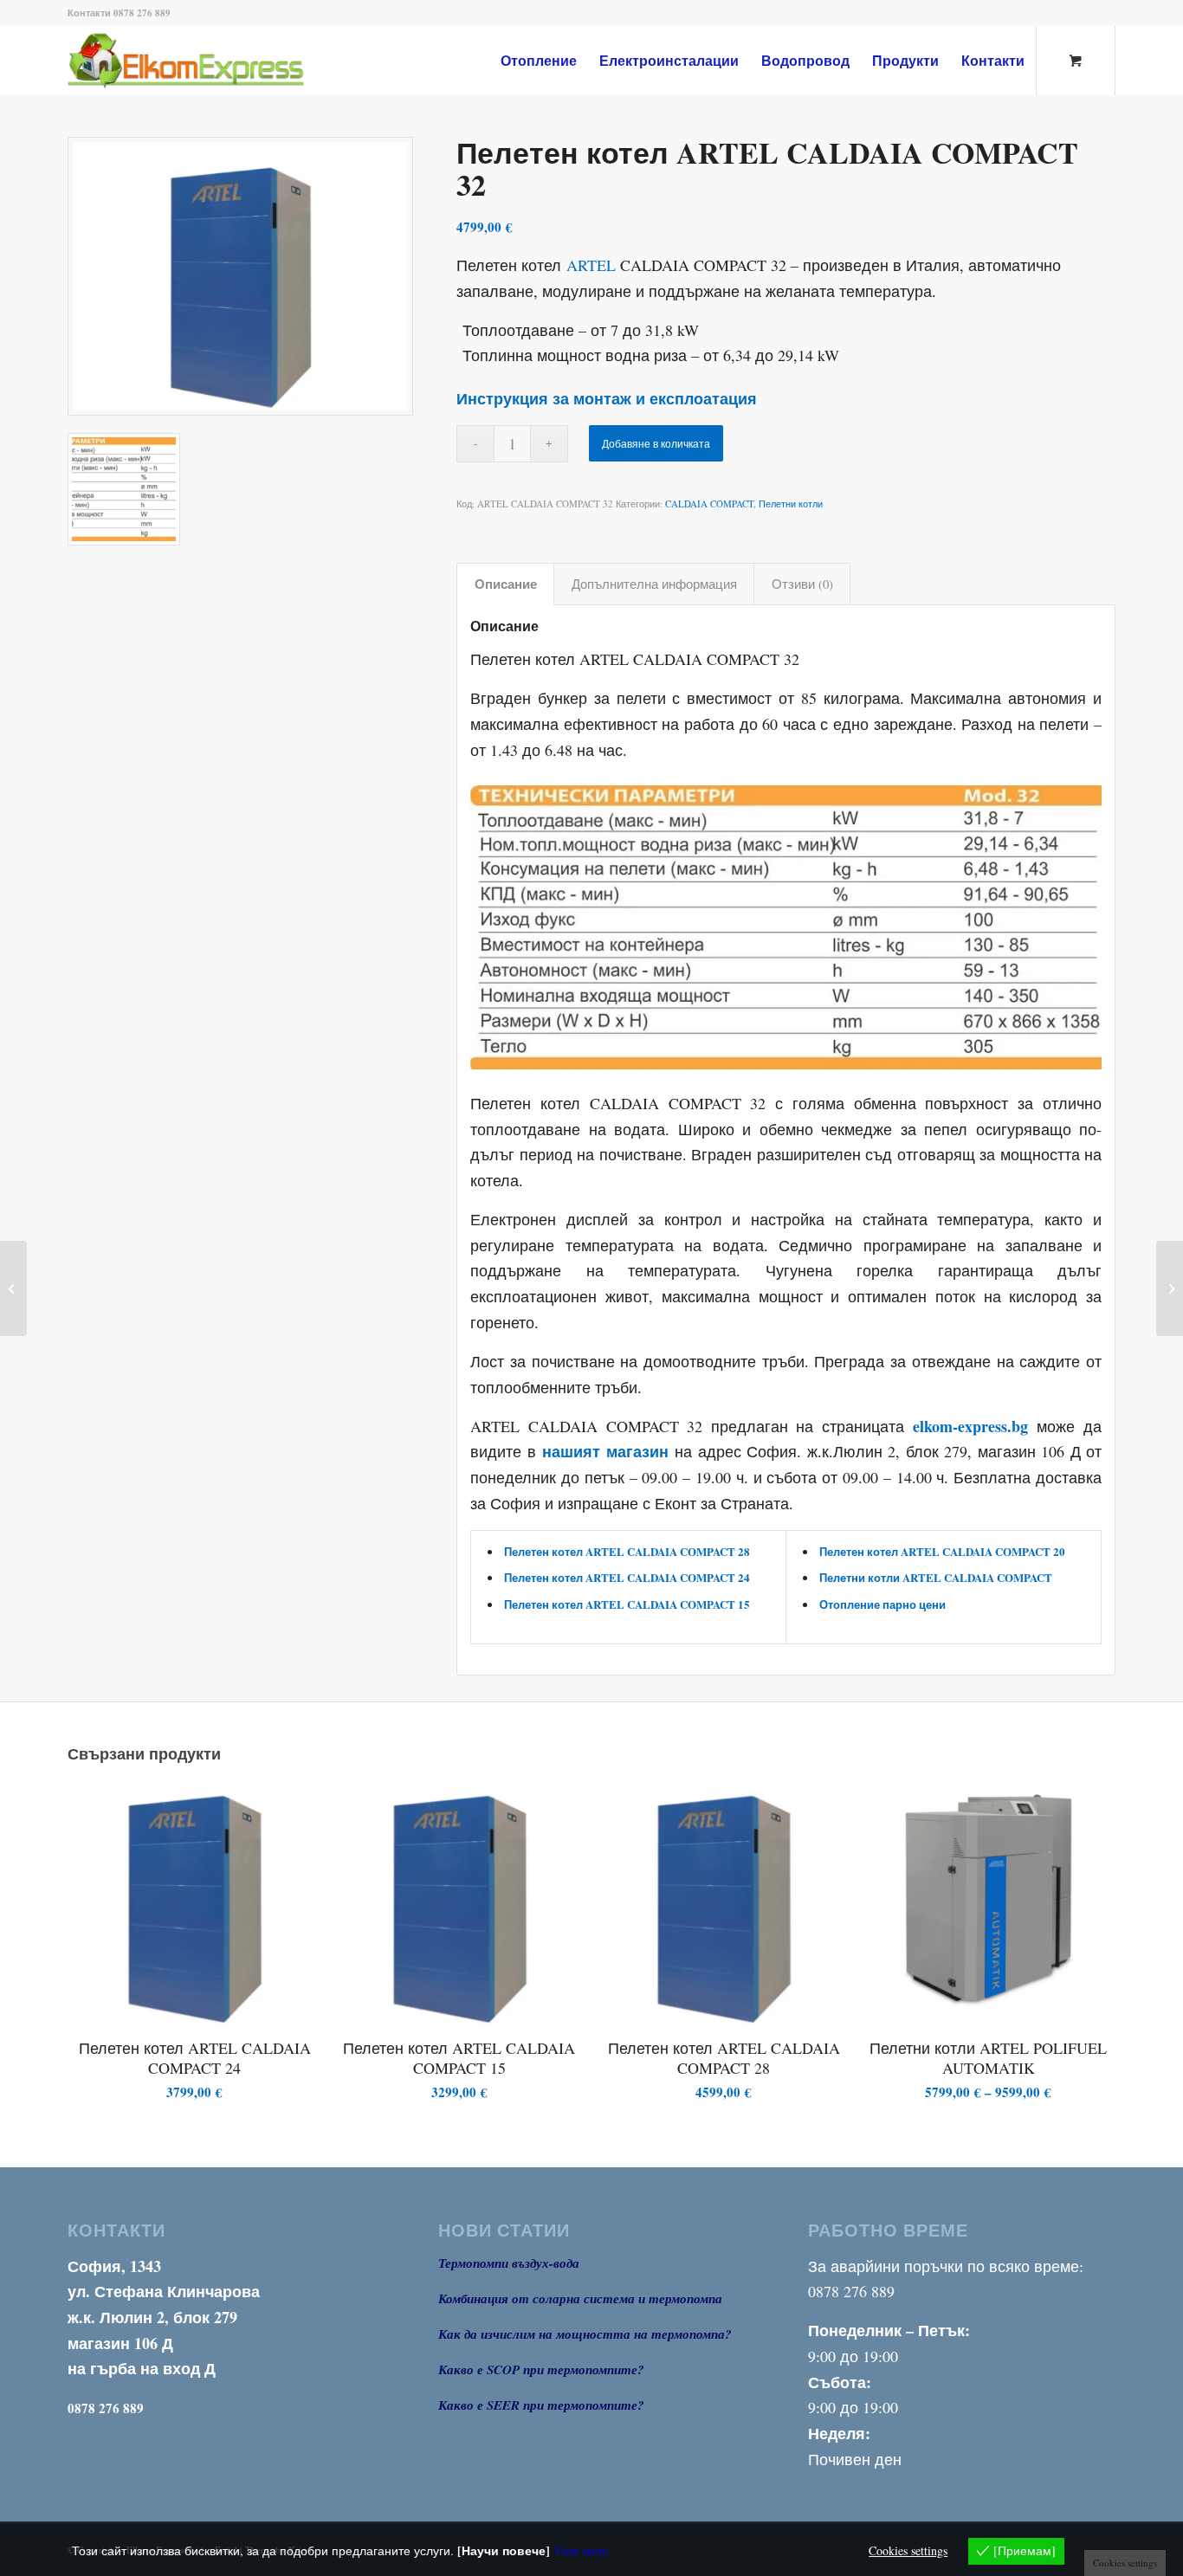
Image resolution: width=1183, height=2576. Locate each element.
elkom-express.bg (970, 1426)
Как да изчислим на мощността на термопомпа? (585, 2334)
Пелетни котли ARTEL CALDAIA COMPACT (936, 1577)
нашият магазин (605, 1451)
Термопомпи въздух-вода (509, 2263)
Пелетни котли (791, 504)
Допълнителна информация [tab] (654, 584)
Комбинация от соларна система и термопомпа (580, 2298)
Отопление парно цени (882, 1604)
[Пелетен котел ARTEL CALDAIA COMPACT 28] (1170, 1288)
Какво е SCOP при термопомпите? (541, 2369)
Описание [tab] (506, 584)
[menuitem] (539, 61)
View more (581, 2550)
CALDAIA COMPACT (709, 504)
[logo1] (214, 61)
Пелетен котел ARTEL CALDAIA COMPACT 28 (627, 1551)
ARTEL (591, 265)
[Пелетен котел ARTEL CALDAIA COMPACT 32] (240, 276)
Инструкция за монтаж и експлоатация (607, 398)
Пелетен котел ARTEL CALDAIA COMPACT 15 (627, 1604)
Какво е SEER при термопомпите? (541, 2405)
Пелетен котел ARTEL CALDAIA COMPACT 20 (942, 1551)
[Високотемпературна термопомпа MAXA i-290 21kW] (13, 1288)
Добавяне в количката (656, 443)
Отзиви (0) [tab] (802, 584)
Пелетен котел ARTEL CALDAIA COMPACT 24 (627, 1577)
